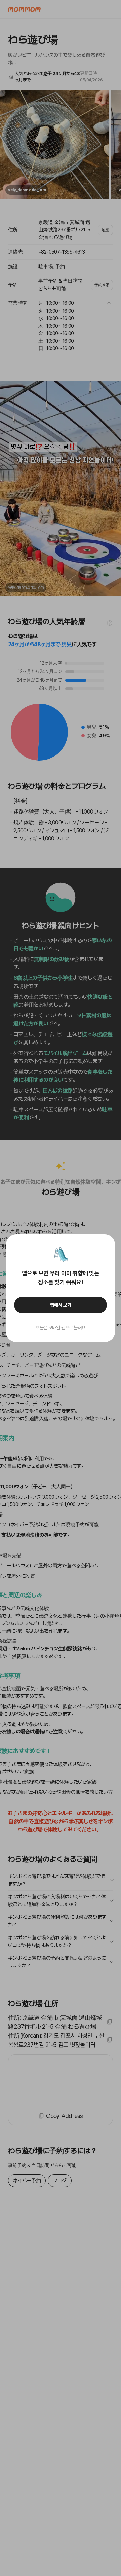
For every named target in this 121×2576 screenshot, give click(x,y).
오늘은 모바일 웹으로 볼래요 (61, 1328)
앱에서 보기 (61, 1305)
